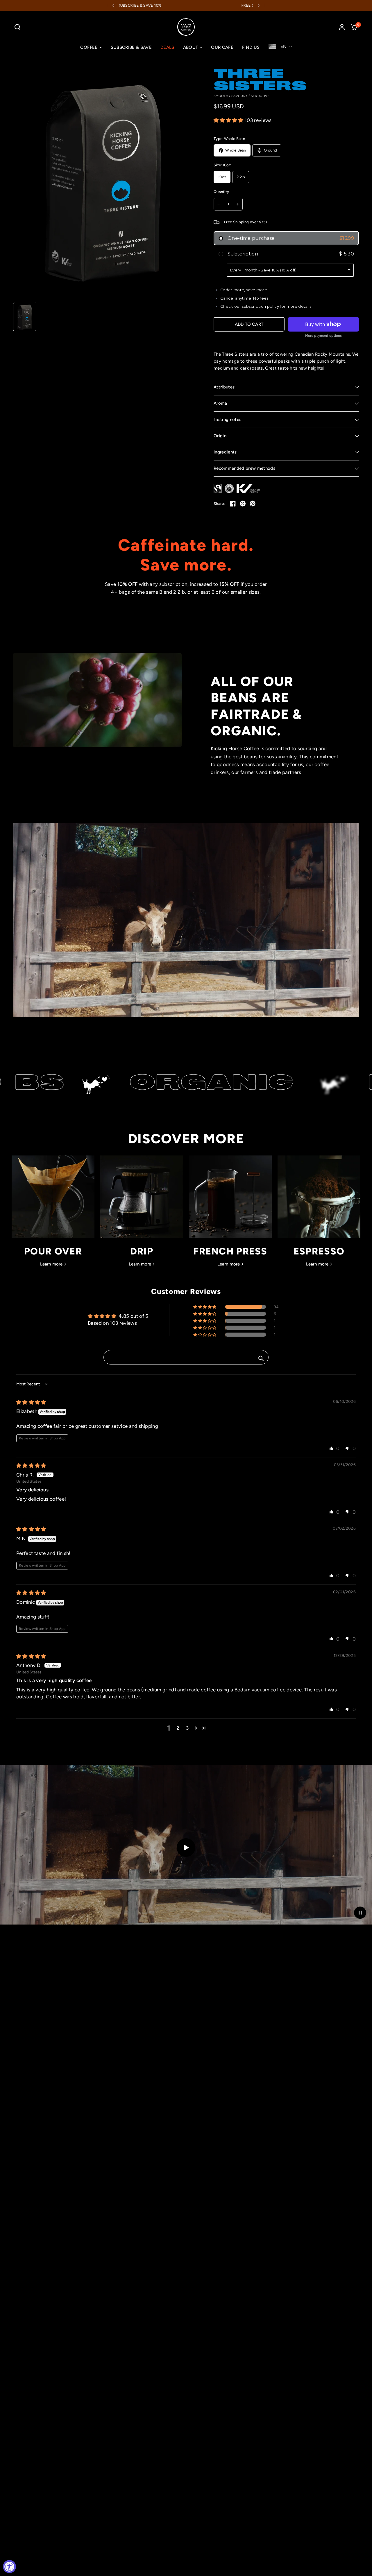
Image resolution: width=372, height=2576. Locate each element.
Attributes (224, 387)
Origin (220, 436)
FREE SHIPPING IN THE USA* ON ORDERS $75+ (166, 5)
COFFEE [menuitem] (89, 47)
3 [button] (187, 1728)
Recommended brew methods (244, 468)
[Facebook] (233, 503)
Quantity (221, 192)
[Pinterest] (253, 503)
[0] (353, 27)
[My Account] (342, 27)
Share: (219, 504)
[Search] (19, 27)
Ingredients (225, 452)
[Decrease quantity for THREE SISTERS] (219, 204)
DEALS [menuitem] (167, 47)
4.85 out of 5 (133, 1316)
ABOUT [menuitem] (191, 47)
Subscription (291, 254)
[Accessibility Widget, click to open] (9, 2567)
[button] (229, 120)
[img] (31, 1402)
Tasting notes (227, 420)
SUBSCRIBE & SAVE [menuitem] (131, 47)
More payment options (323, 336)
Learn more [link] (51, 1264)
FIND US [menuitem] (251, 47)
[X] (243, 503)
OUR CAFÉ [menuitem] (222, 47)
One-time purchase (291, 238)
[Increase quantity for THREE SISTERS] (238, 204)
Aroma (220, 403)
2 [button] (178, 1728)
